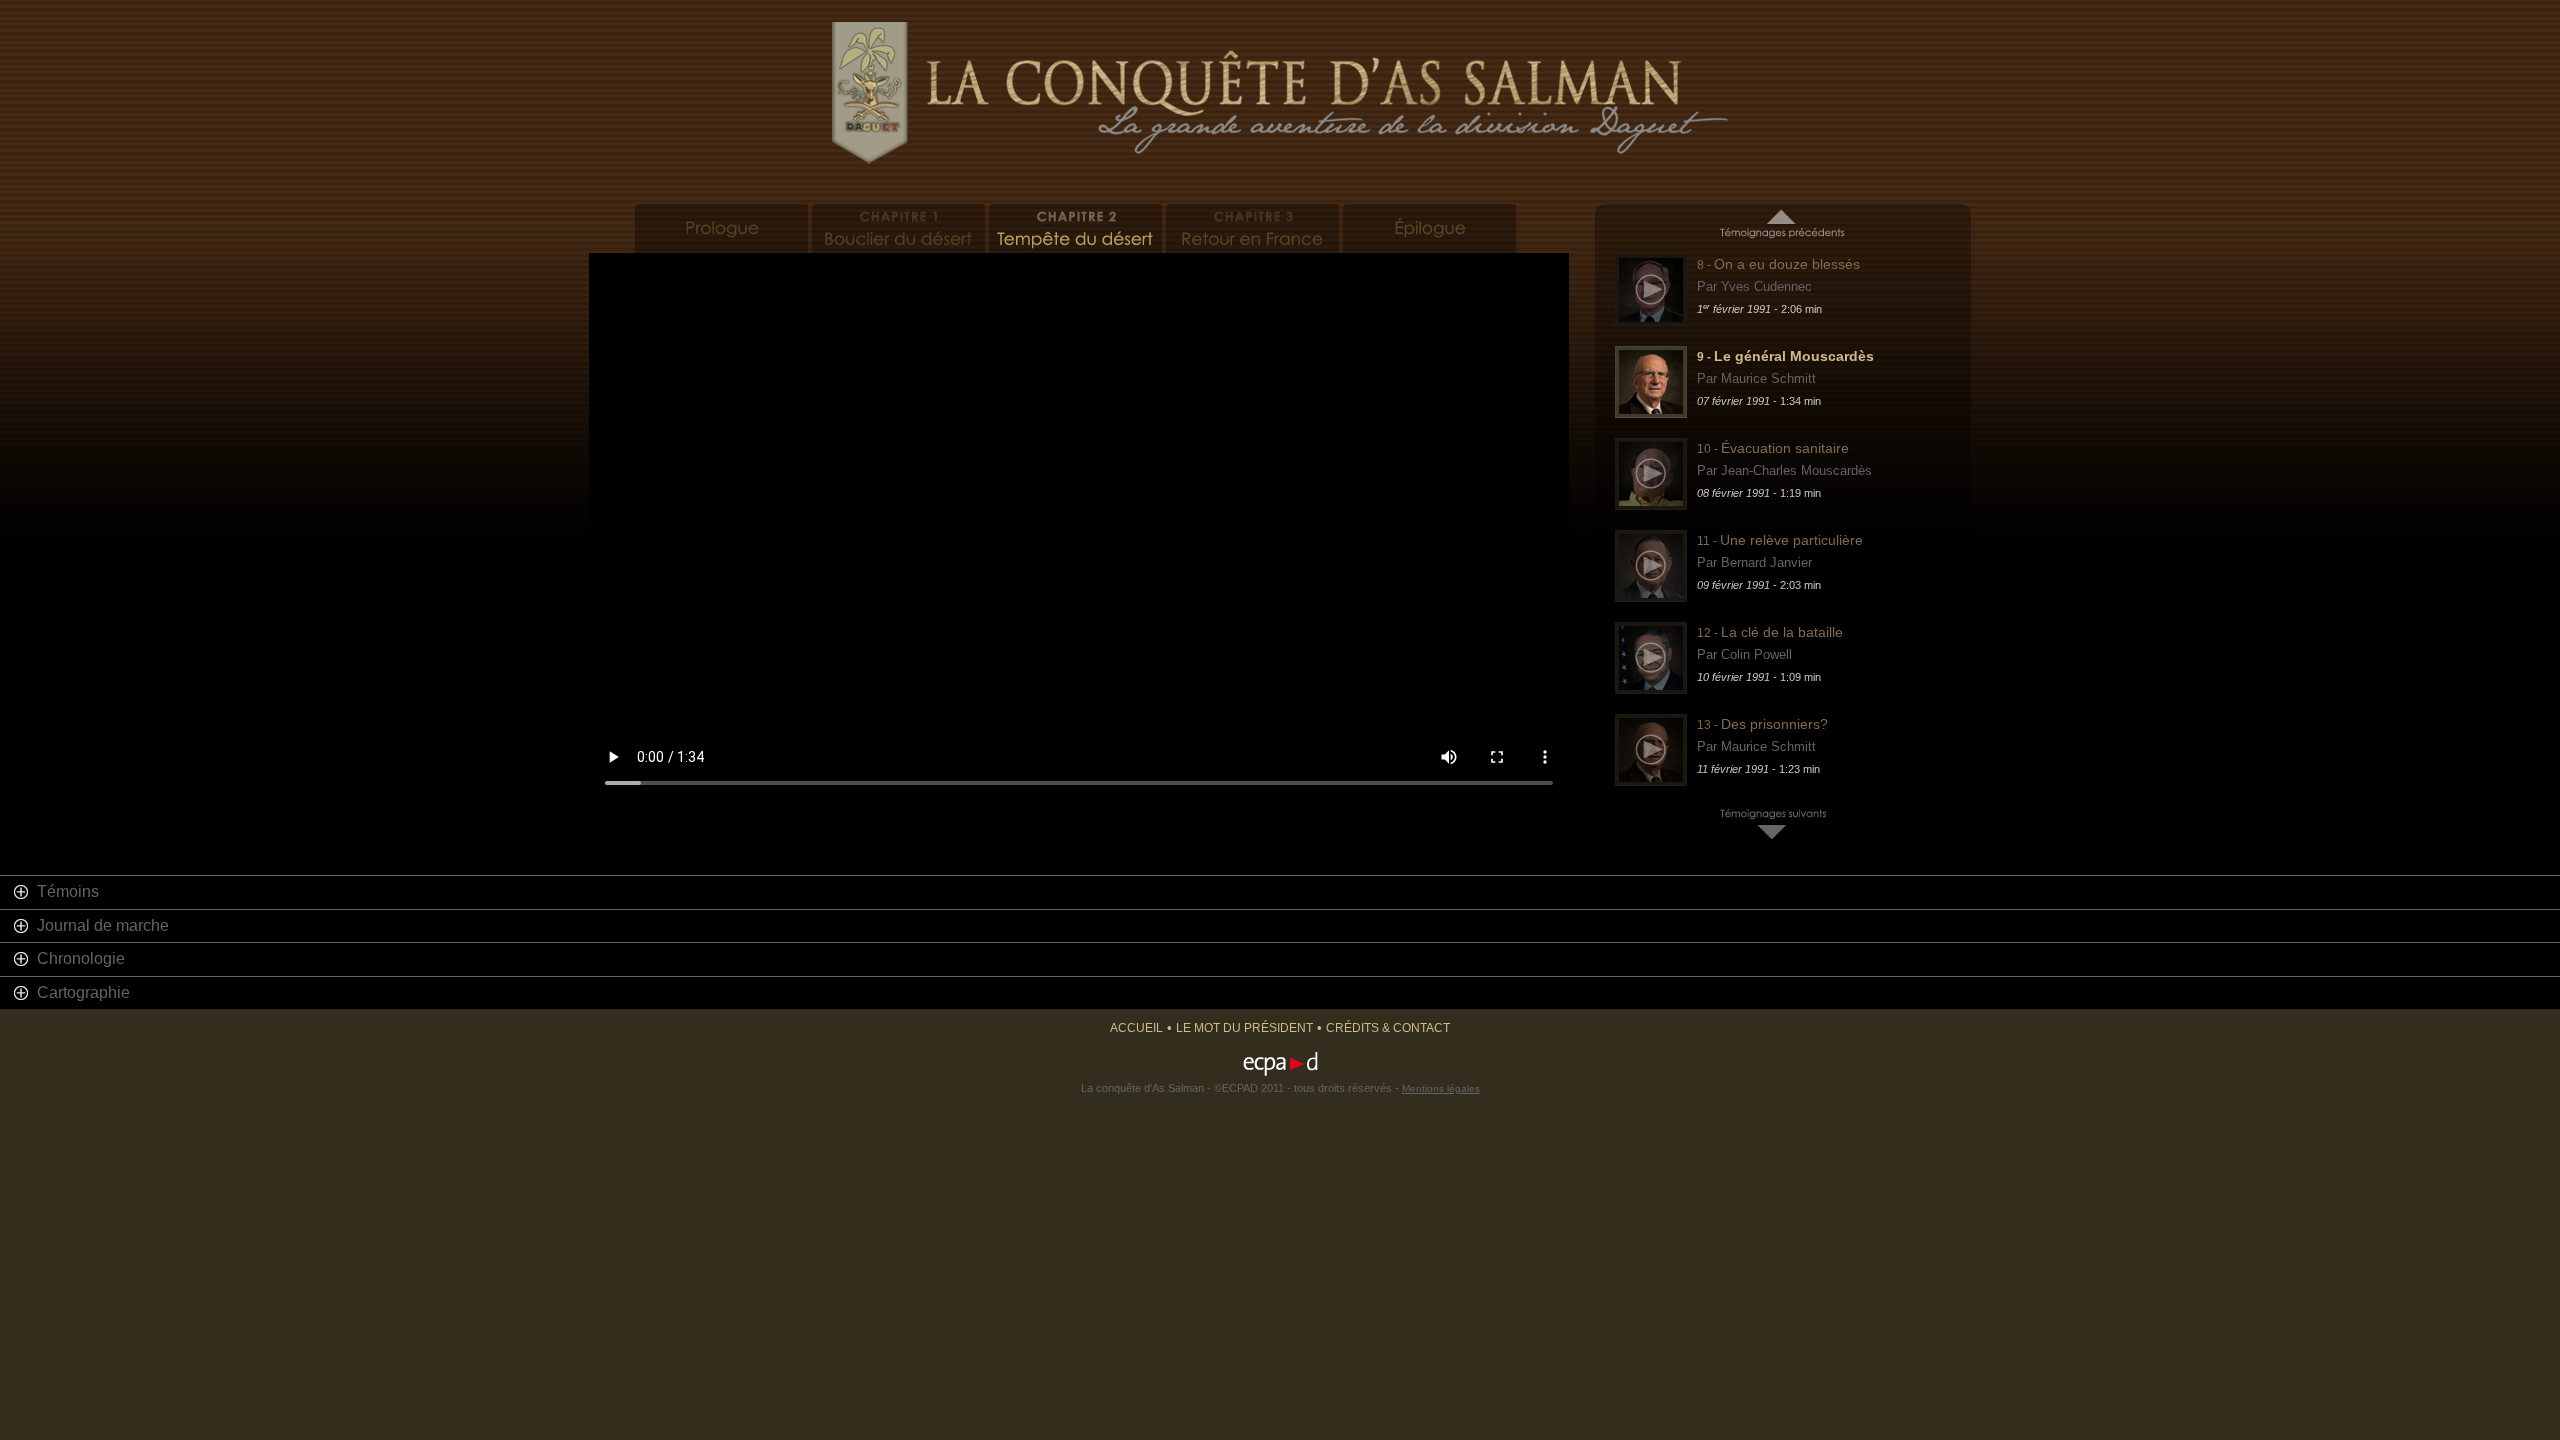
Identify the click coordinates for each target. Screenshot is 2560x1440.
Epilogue (1429, 228)
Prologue (721, 228)
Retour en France (1252, 228)
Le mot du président (1244, 1028)
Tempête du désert (1075, 228)
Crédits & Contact (1388, 1028)
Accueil (1136, 1028)
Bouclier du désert (898, 228)
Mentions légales (1441, 1088)
